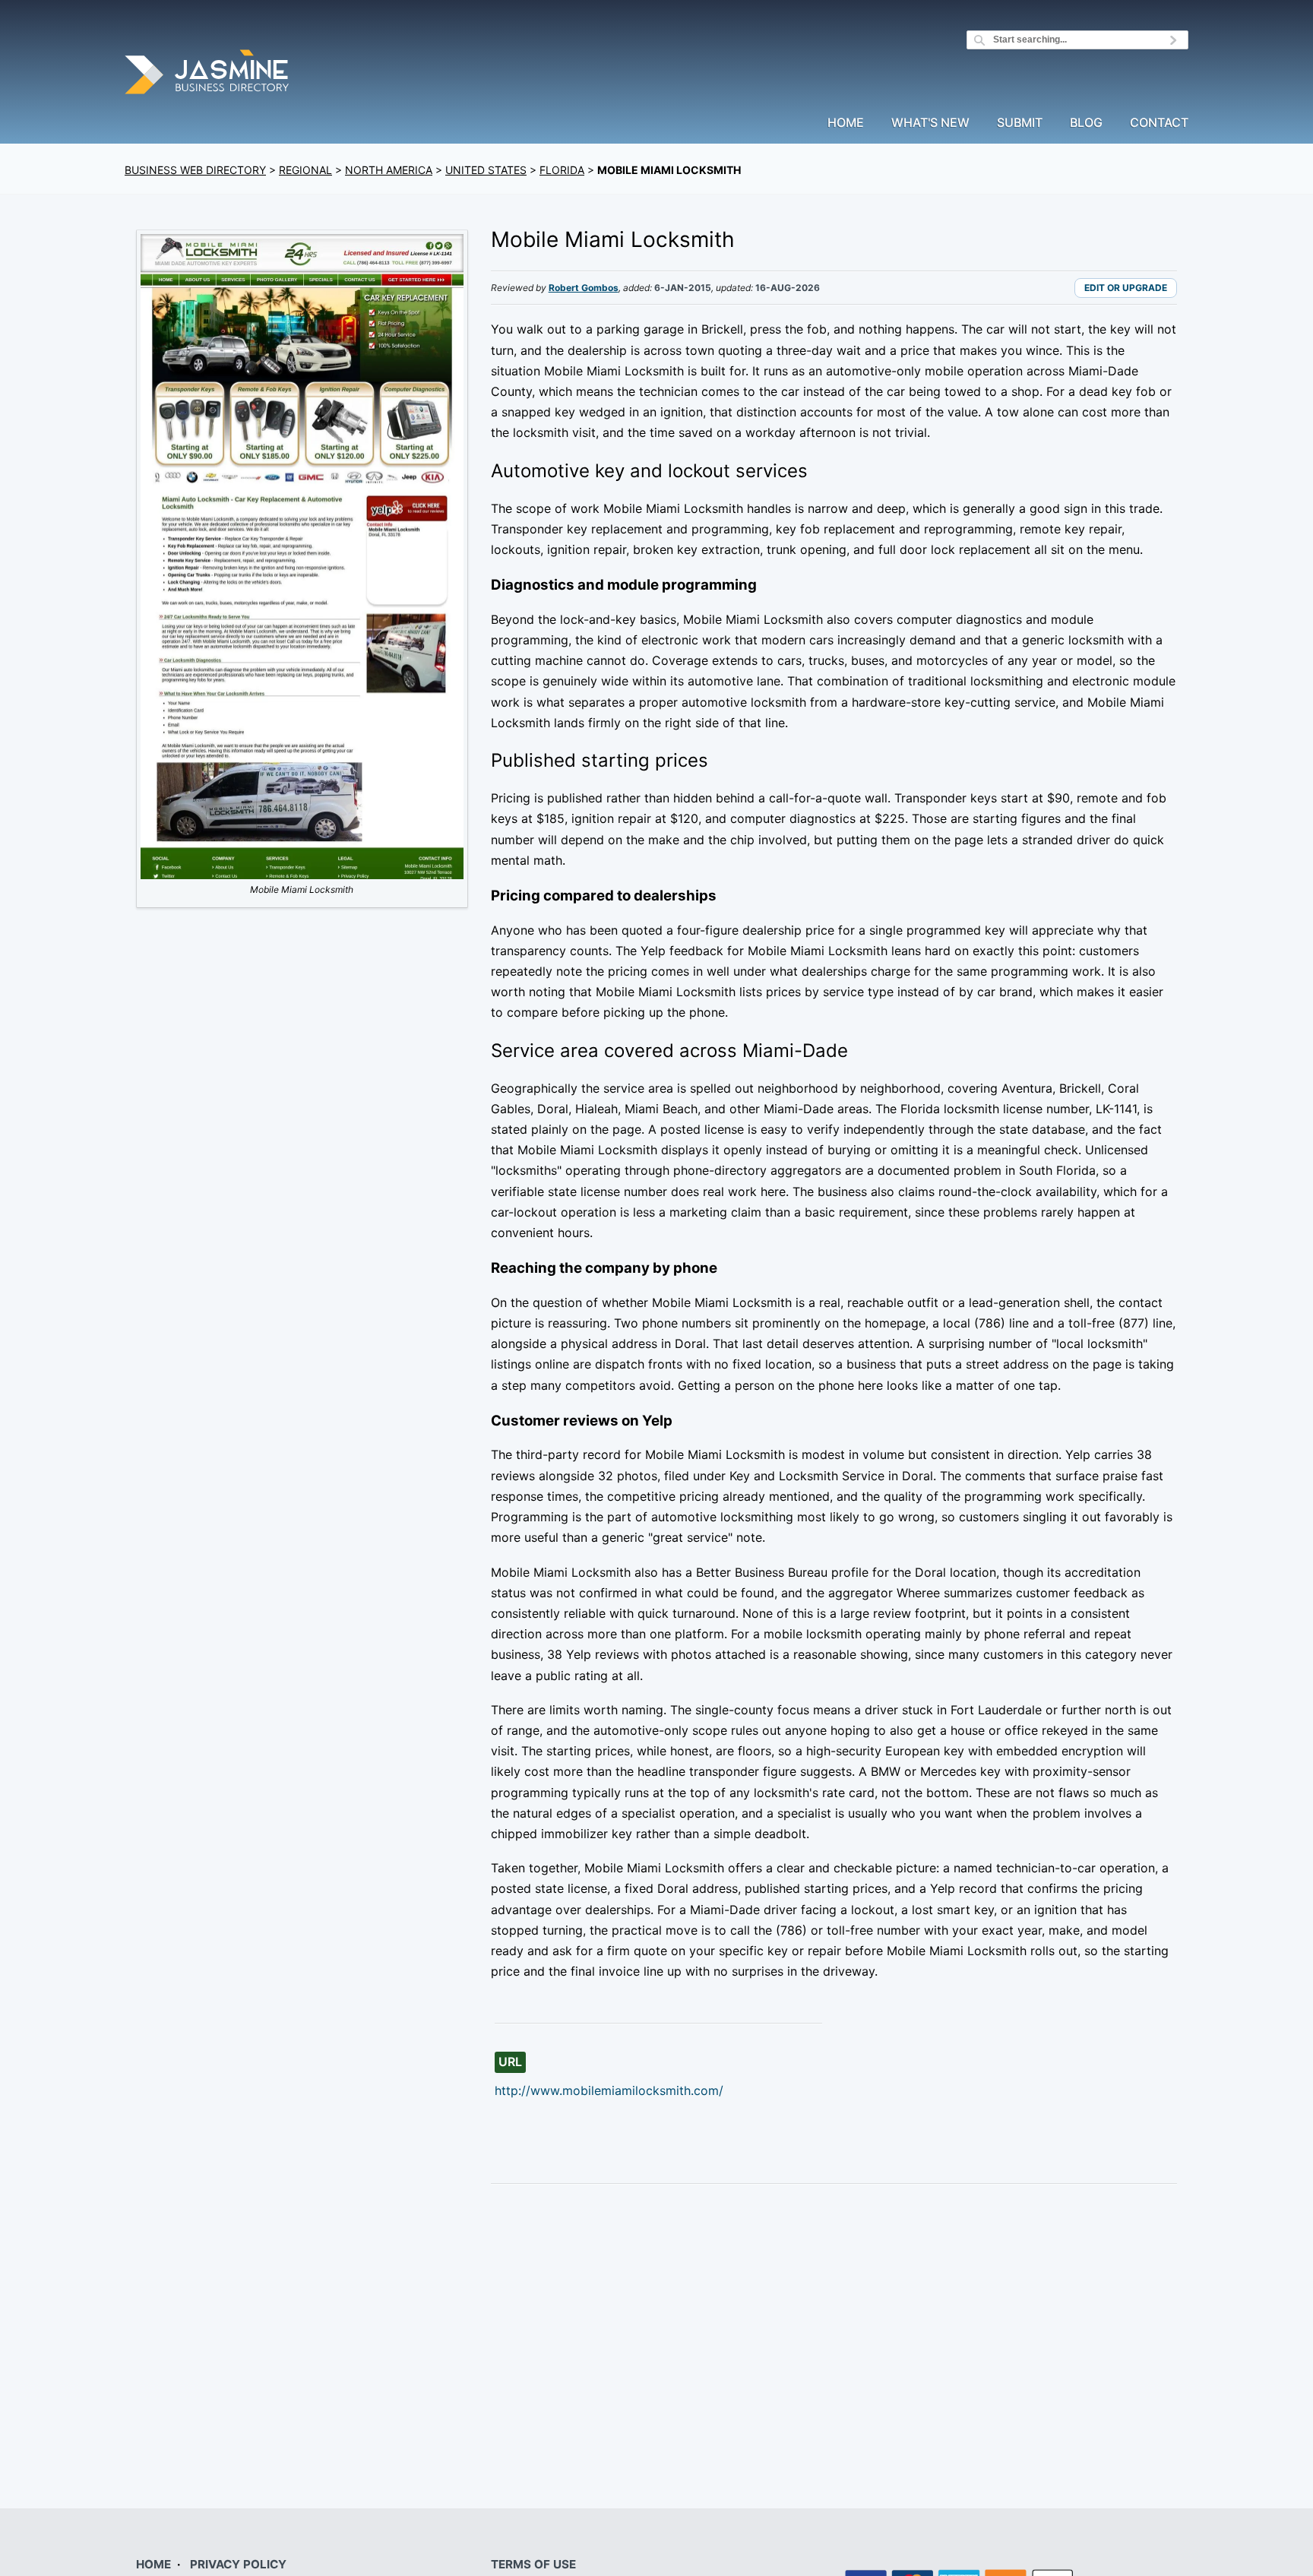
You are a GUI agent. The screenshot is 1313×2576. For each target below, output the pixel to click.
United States (486, 170)
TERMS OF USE (533, 2564)
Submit (1020, 123)
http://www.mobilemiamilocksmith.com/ (609, 2090)
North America (389, 170)
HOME (153, 2564)
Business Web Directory (195, 170)
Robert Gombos (584, 288)
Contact (1159, 123)
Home (846, 123)
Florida (562, 170)
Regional (305, 170)
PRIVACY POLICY (238, 2564)
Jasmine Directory (208, 74)
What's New (930, 123)
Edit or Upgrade (1126, 288)
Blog (1086, 123)
